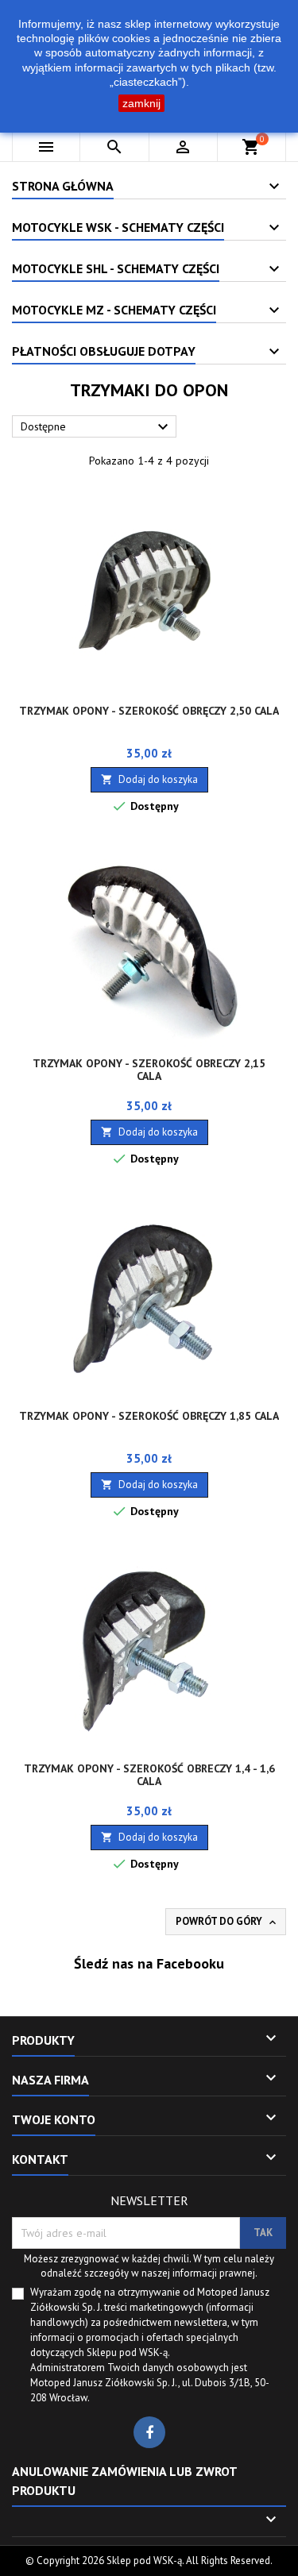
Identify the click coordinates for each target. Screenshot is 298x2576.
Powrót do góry (227, 1922)
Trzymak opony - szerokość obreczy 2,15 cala (149, 1070)
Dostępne (97, 427)
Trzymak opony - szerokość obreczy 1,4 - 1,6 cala (149, 1775)
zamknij (141, 103)
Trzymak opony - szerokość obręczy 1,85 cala (149, 1416)
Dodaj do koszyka (149, 779)
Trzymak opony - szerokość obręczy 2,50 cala (149, 711)
